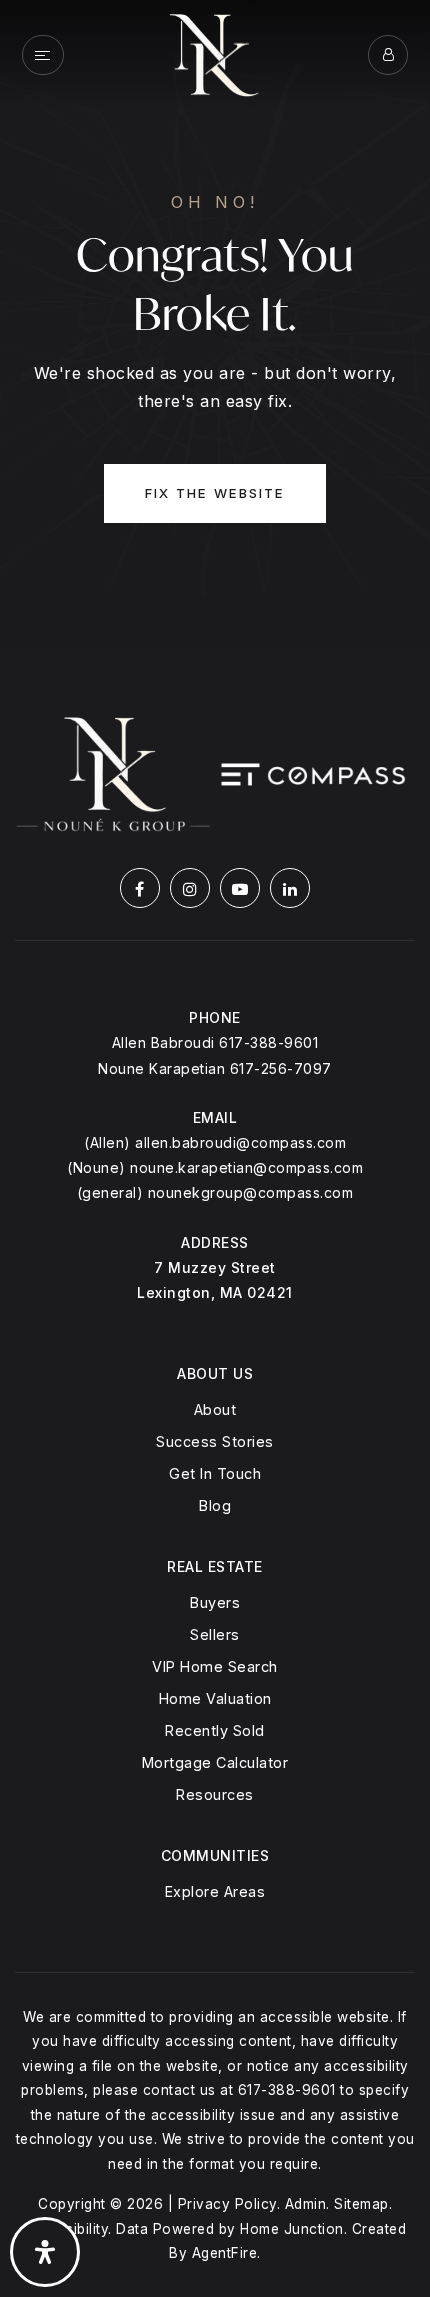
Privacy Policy (227, 2204)
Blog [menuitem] (215, 1505)
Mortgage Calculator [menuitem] (215, 1762)
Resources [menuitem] (215, 1794)
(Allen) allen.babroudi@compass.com (215, 1142)
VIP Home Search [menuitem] (215, 1666)
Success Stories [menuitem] (215, 1441)
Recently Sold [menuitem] (215, 1730)
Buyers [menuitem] (215, 1602)
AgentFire (225, 2253)
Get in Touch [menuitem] (215, 1473)
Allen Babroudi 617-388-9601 (215, 1042)
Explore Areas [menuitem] (215, 1891)
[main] (215, 325)
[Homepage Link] (214, 53)
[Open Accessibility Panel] (45, 2252)
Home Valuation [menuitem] (215, 1698)
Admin (306, 2204)
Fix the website (215, 493)
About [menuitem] (215, 1409)
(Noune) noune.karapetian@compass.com (215, 1167)
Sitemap (361, 2204)
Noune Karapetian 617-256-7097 (215, 1068)
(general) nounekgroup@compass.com (215, 1192)
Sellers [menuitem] (215, 1634)
